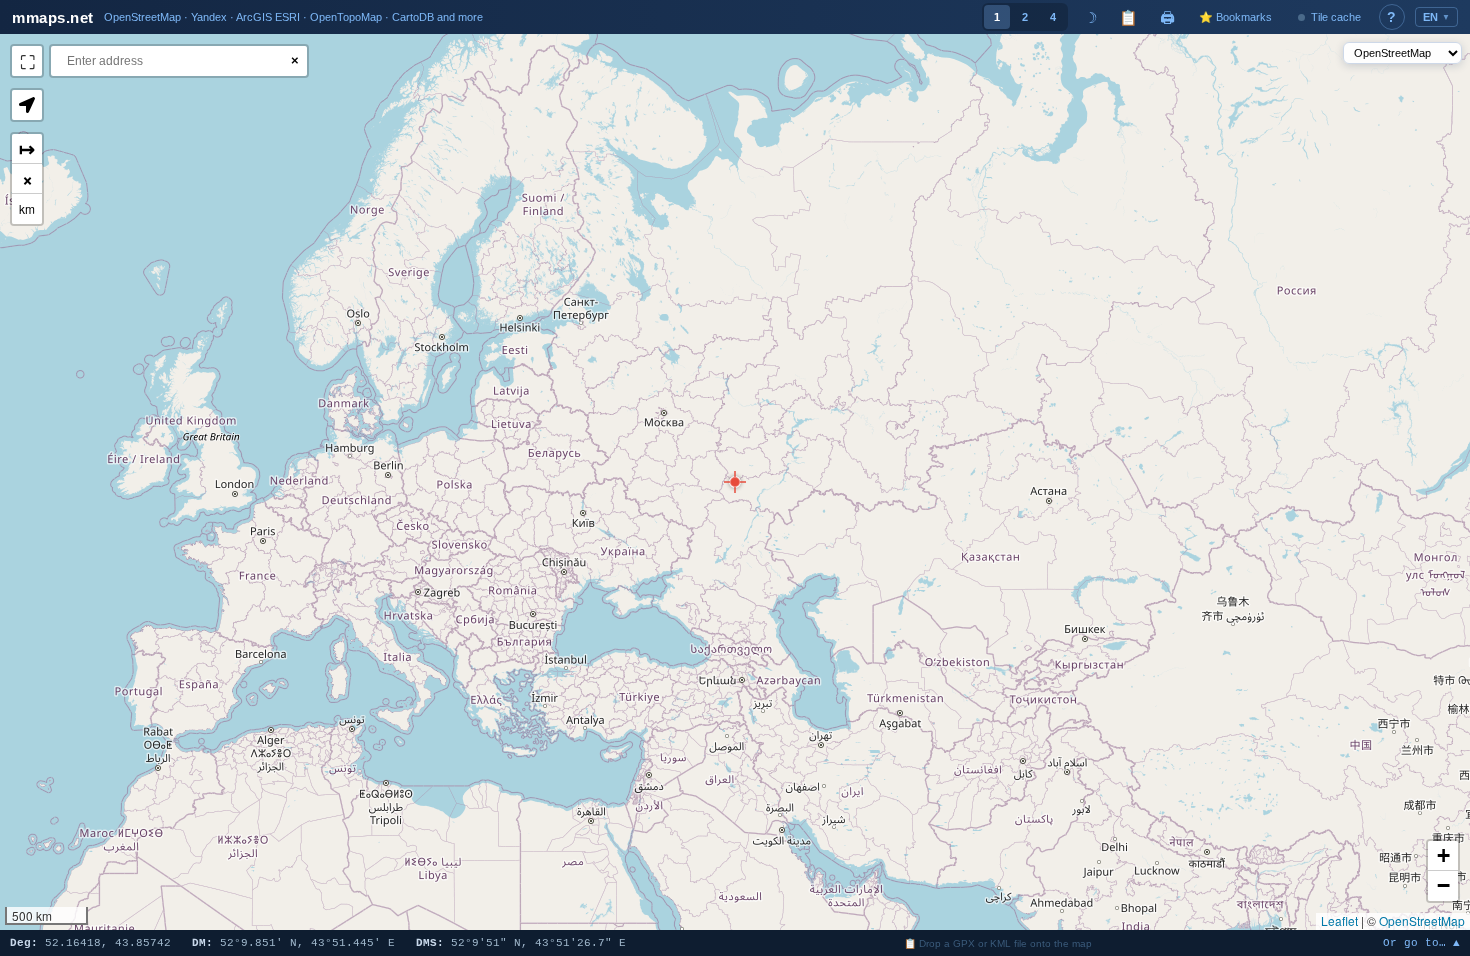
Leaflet (1339, 920)
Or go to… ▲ (1421, 943)
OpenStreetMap (1422, 920)
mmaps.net (53, 17)
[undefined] (27, 61)
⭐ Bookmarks (1235, 17)
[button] (735, 482)
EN (1437, 17)
